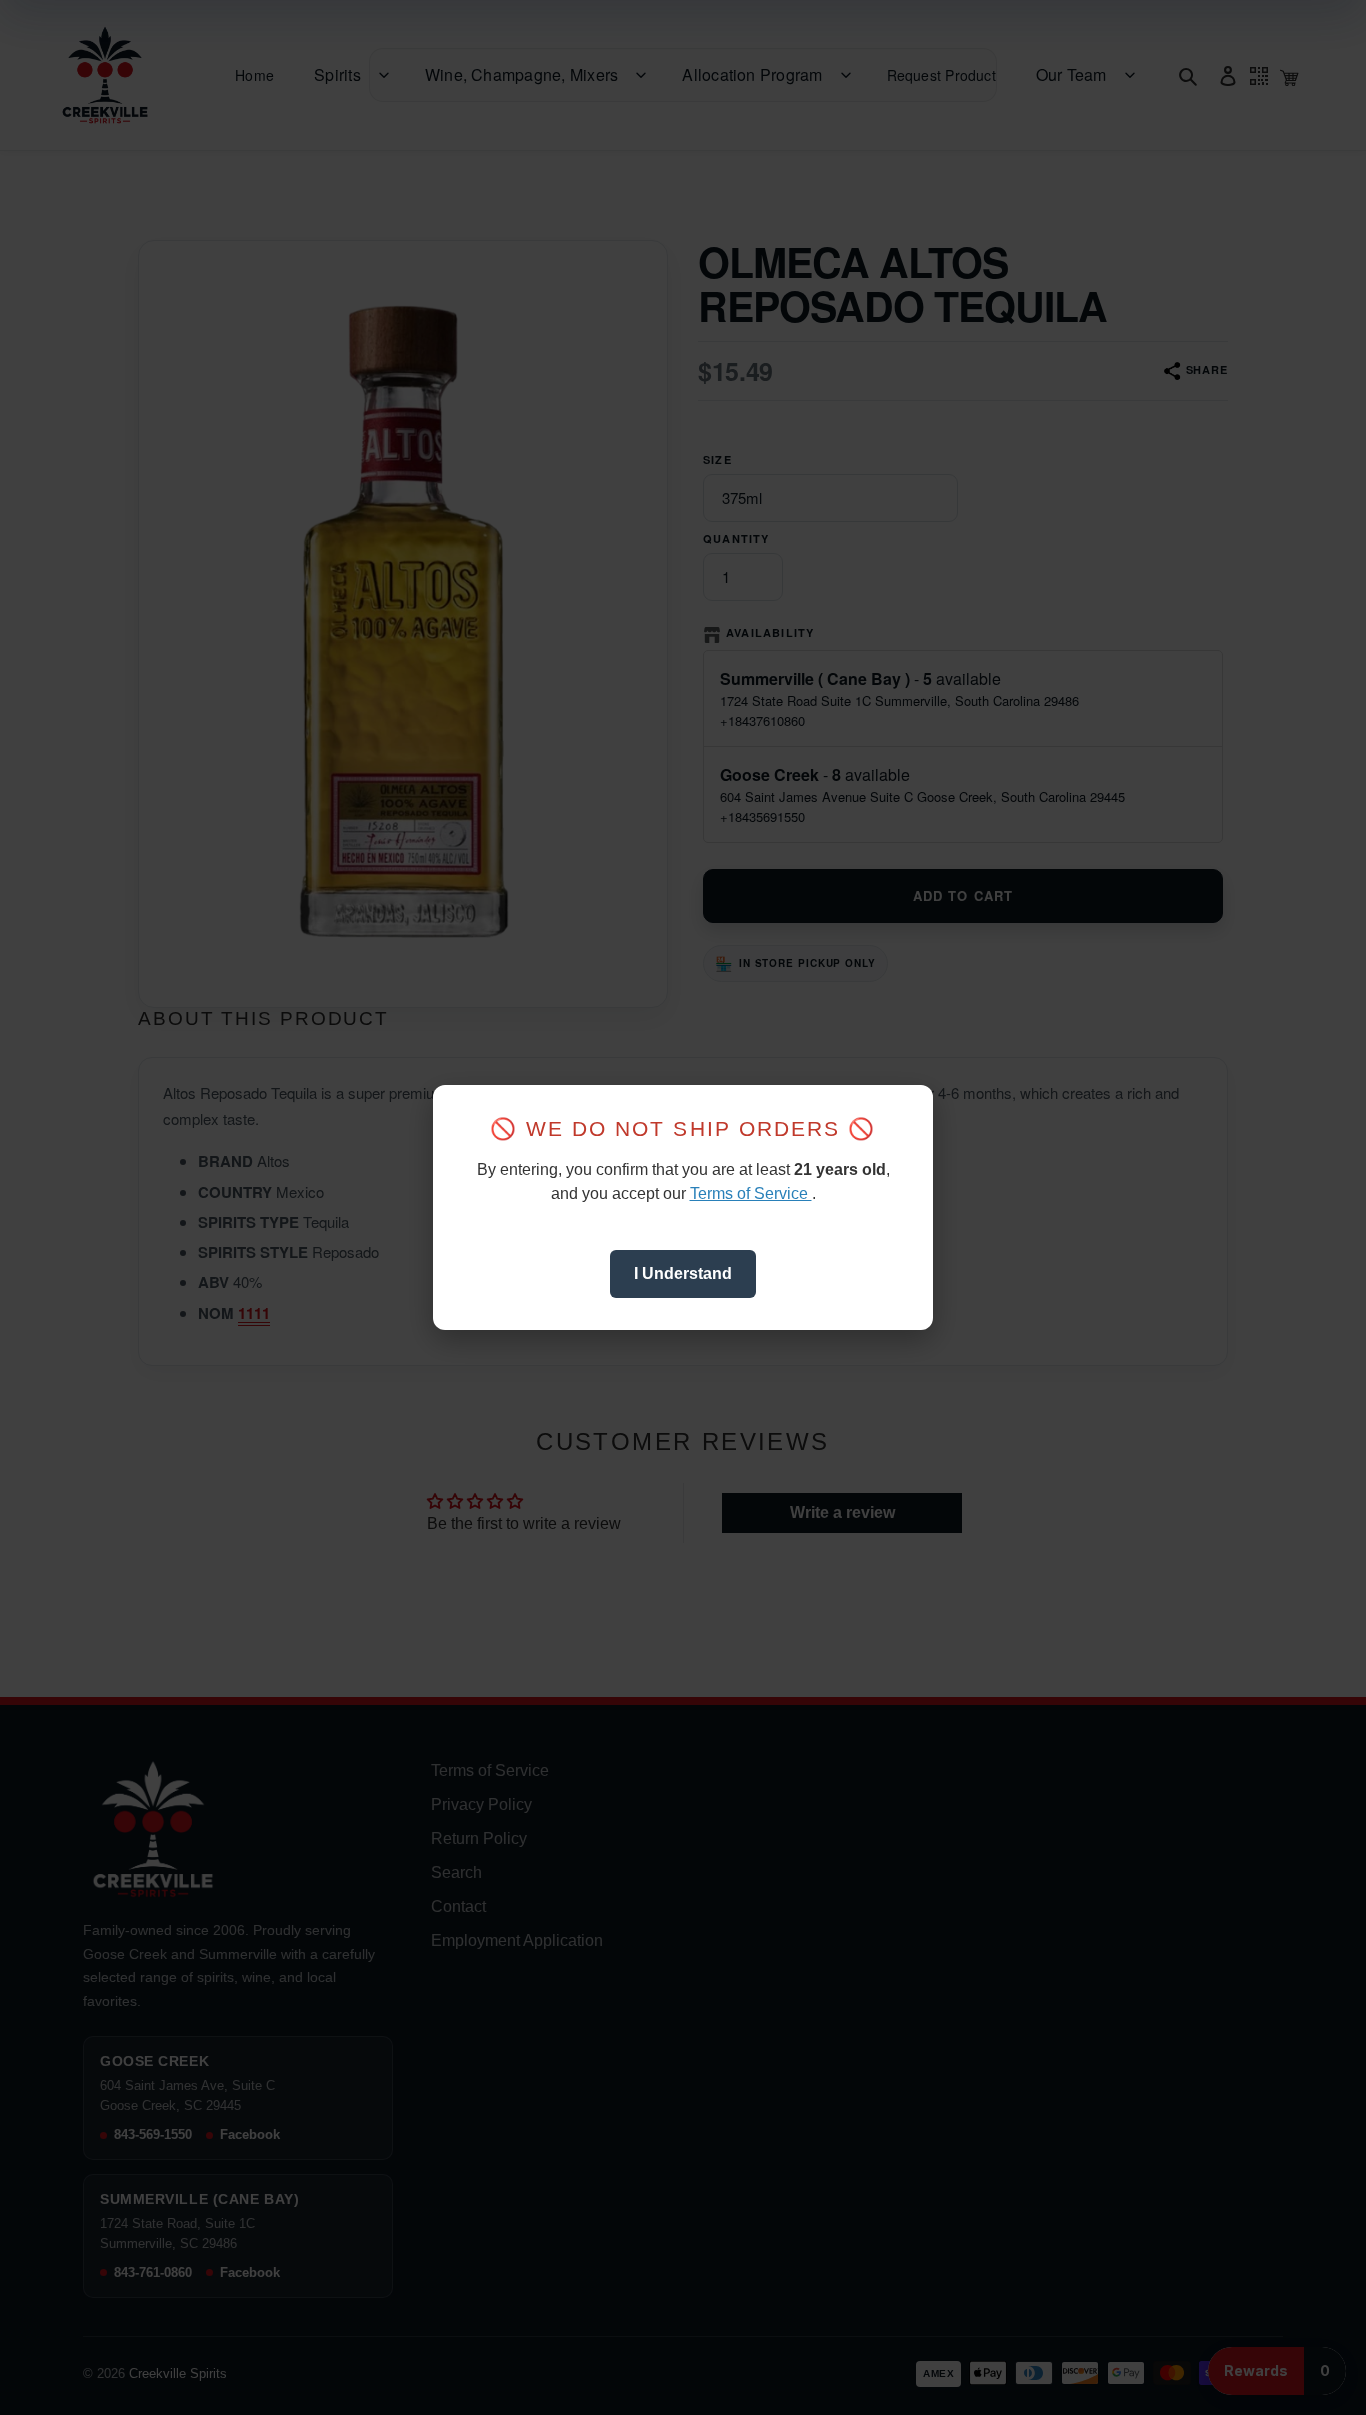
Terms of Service (751, 1193)
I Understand (683, 1273)
